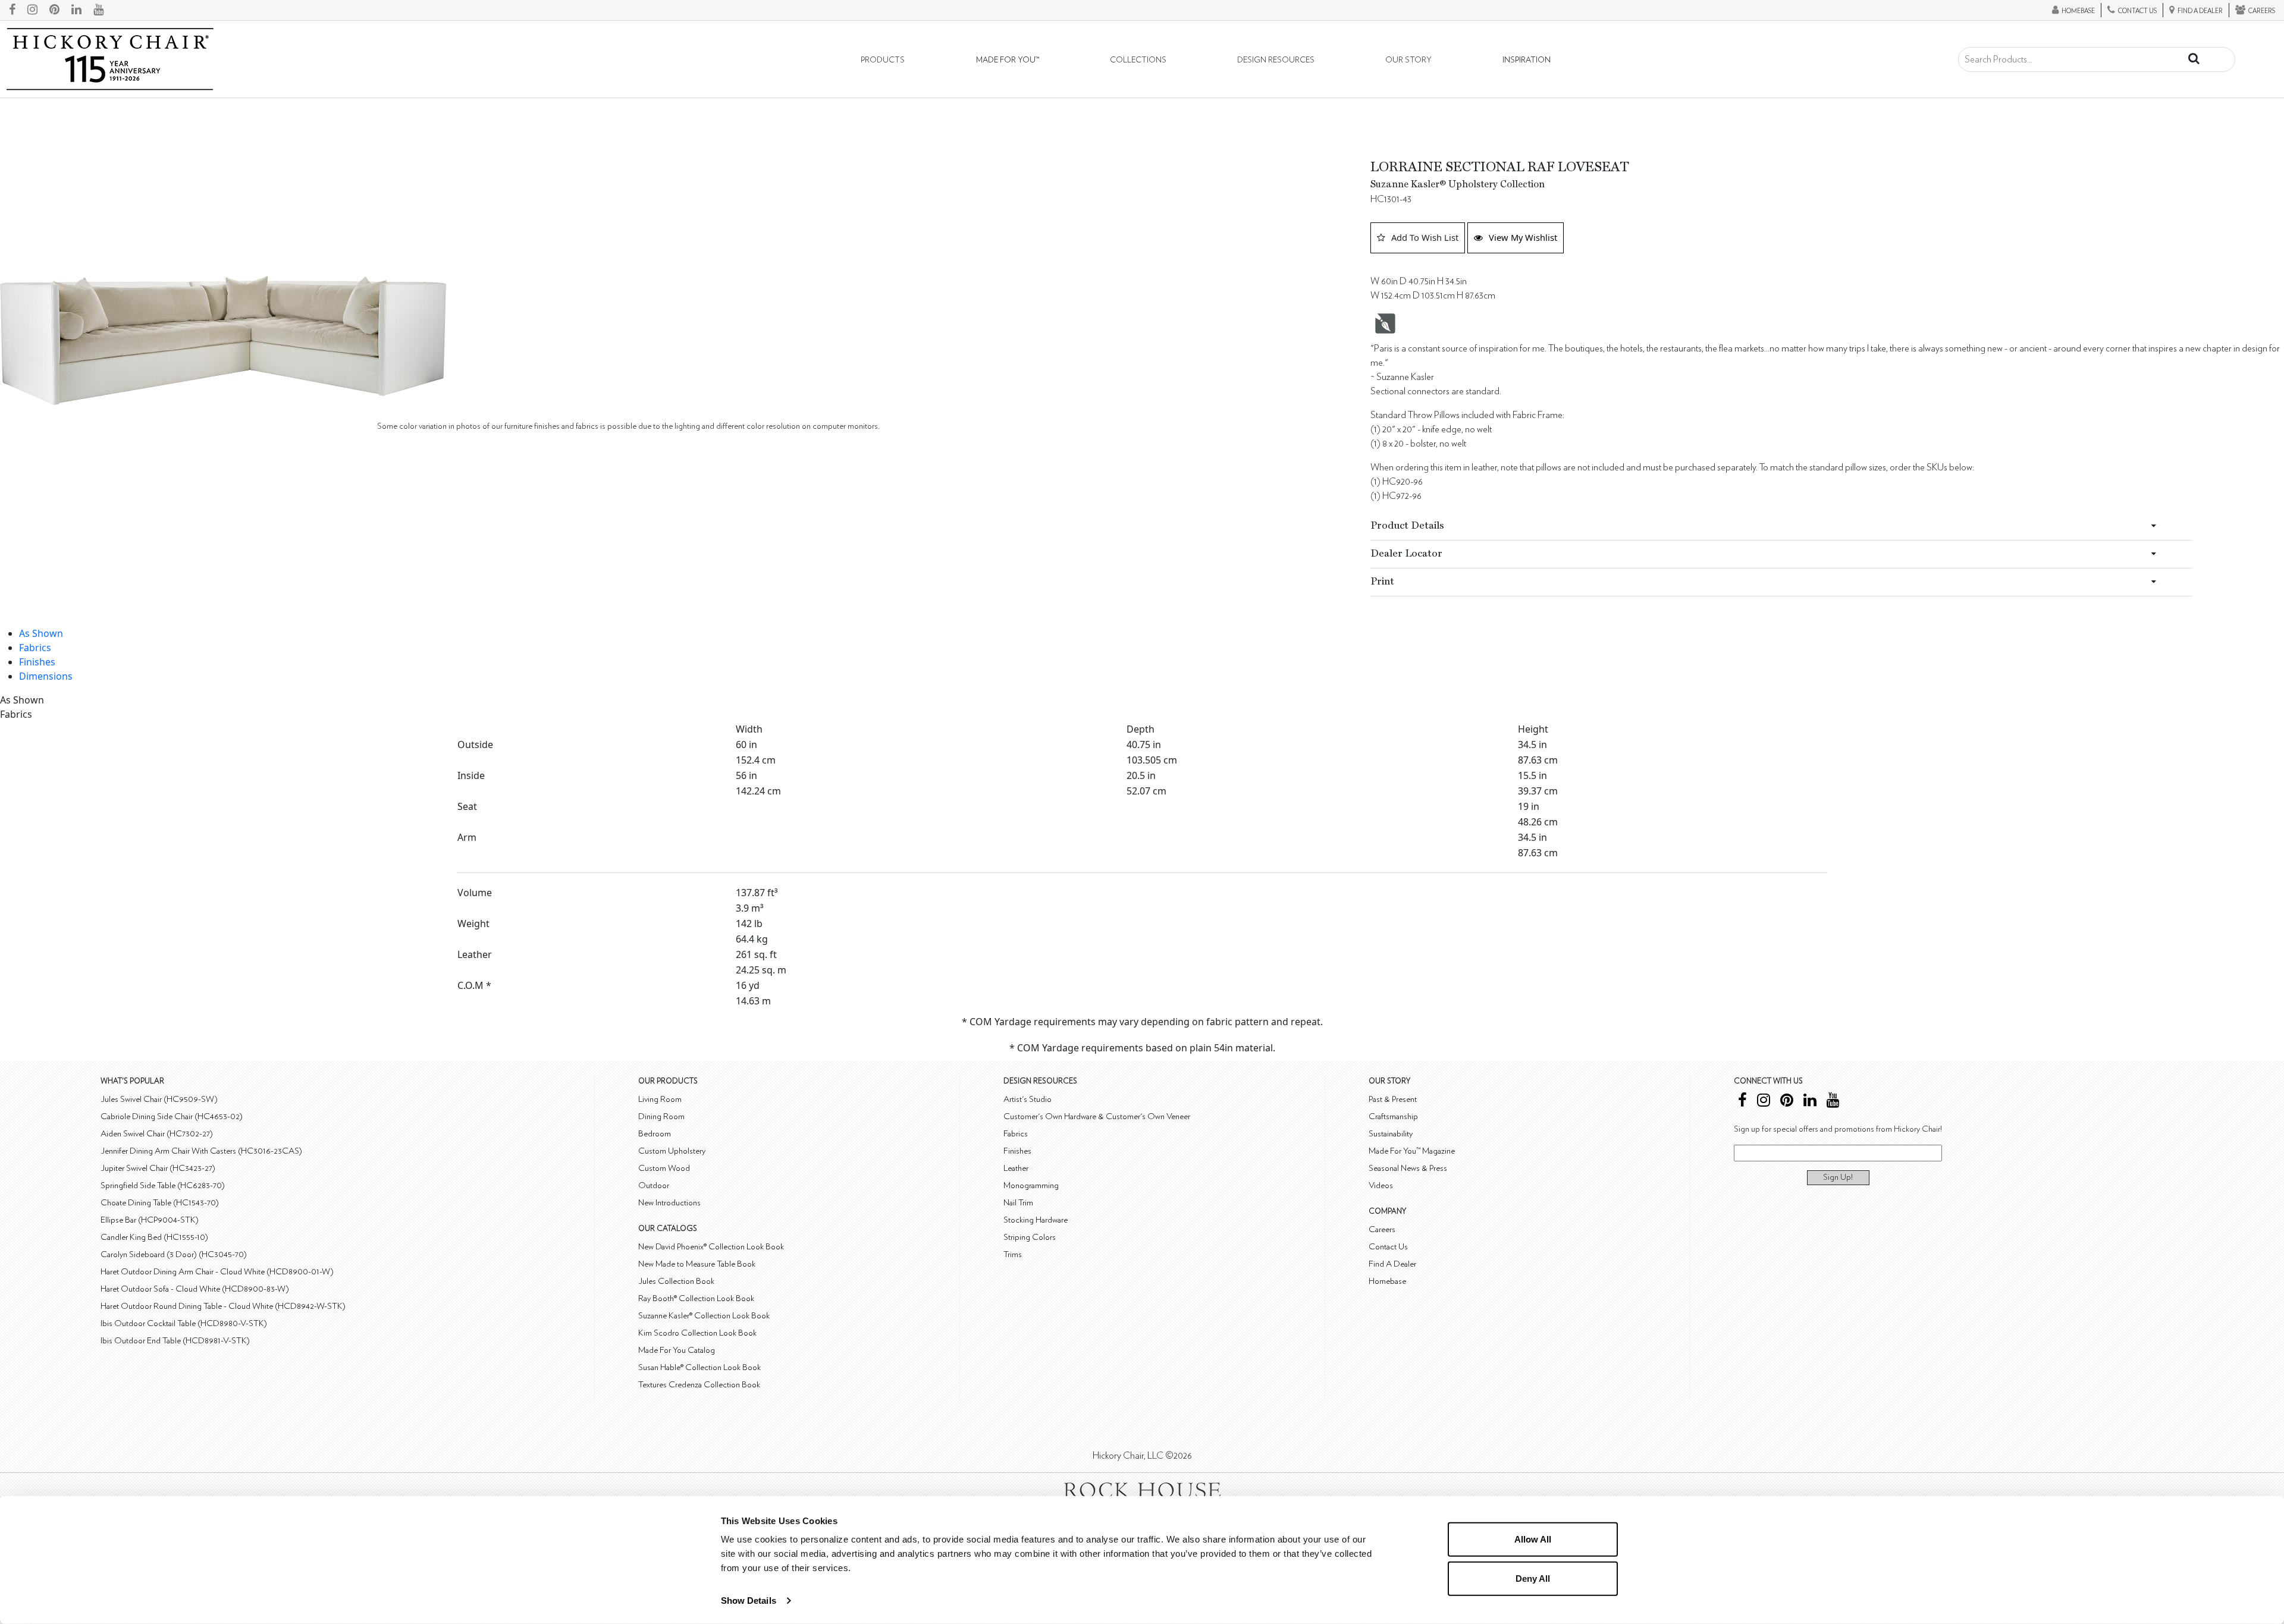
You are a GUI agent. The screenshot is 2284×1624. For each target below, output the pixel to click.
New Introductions (669, 1203)
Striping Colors (1030, 1237)
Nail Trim (1018, 1203)
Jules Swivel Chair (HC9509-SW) (159, 1099)
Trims (1013, 1254)
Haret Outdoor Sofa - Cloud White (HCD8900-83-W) (195, 1289)
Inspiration (1527, 60)
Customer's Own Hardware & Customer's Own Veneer (1097, 1116)
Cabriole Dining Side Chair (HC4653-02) (172, 1116)
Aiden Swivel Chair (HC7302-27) (157, 1134)
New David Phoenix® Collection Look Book (711, 1247)
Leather (1016, 1168)
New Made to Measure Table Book (697, 1264)
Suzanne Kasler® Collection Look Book (704, 1316)
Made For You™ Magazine (1412, 1151)
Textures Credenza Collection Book (699, 1385)
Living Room (660, 1099)
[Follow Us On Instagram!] (32, 10)
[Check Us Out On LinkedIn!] (76, 10)
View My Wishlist (1523, 237)
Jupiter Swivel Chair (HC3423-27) (158, 1168)
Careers (1382, 1229)
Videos (1381, 1185)
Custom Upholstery (672, 1151)
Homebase (1387, 1281)
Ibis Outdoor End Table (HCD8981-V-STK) (175, 1341)
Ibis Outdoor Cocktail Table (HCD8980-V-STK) (184, 1323)
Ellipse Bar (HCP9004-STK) (150, 1220)
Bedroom (655, 1134)
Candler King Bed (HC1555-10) (154, 1237)
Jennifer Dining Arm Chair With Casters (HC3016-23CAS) (201, 1151)
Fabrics (35, 648)
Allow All (1533, 1539)
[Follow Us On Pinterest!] (54, 10)
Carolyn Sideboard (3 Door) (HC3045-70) (174, 1254)
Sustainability (1391, 1134)
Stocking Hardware (1036, 1220)
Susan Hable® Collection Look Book (699, 1367)
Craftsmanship (1393, 1116)
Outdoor (654, 1185)
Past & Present (1393, 1099)
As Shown (41, 633)
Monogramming (1031, 1185)
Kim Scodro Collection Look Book (697, 1333)
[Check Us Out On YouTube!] (98, 10)
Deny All (1533, 1578)
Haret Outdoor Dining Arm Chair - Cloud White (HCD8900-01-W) (217, 1272)
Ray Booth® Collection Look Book (696, 1298)
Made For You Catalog (677, 1350)
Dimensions (46, 676)
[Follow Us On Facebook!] (12, 10)
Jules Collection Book (676, 1281)
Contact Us (1388, 1247)
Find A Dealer (1392, 1264)
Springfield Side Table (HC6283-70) (163, 1185)
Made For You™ (1008, 60)
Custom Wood (664, 1168)
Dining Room (661, 1116)
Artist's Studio (1028, 1099)
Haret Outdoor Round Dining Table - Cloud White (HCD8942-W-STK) (223, 1306)
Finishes (37, 662)
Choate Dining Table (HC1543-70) (160, 1203)
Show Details (749, 1601)
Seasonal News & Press (1408, 1168)
